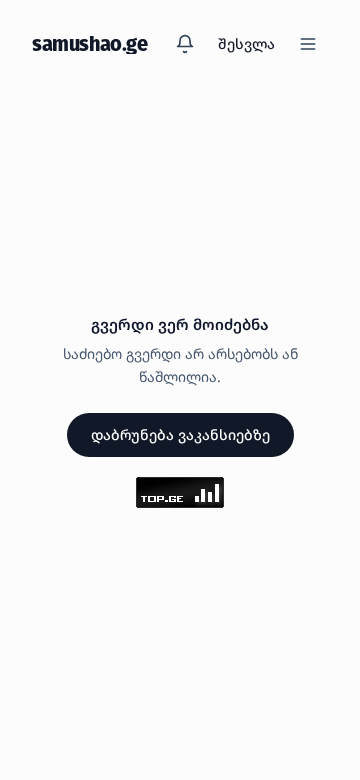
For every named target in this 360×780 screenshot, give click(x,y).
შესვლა (246, 43)
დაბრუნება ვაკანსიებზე (180, 434)
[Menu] (308, 44)
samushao (90, 44)
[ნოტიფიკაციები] (185, 44)
